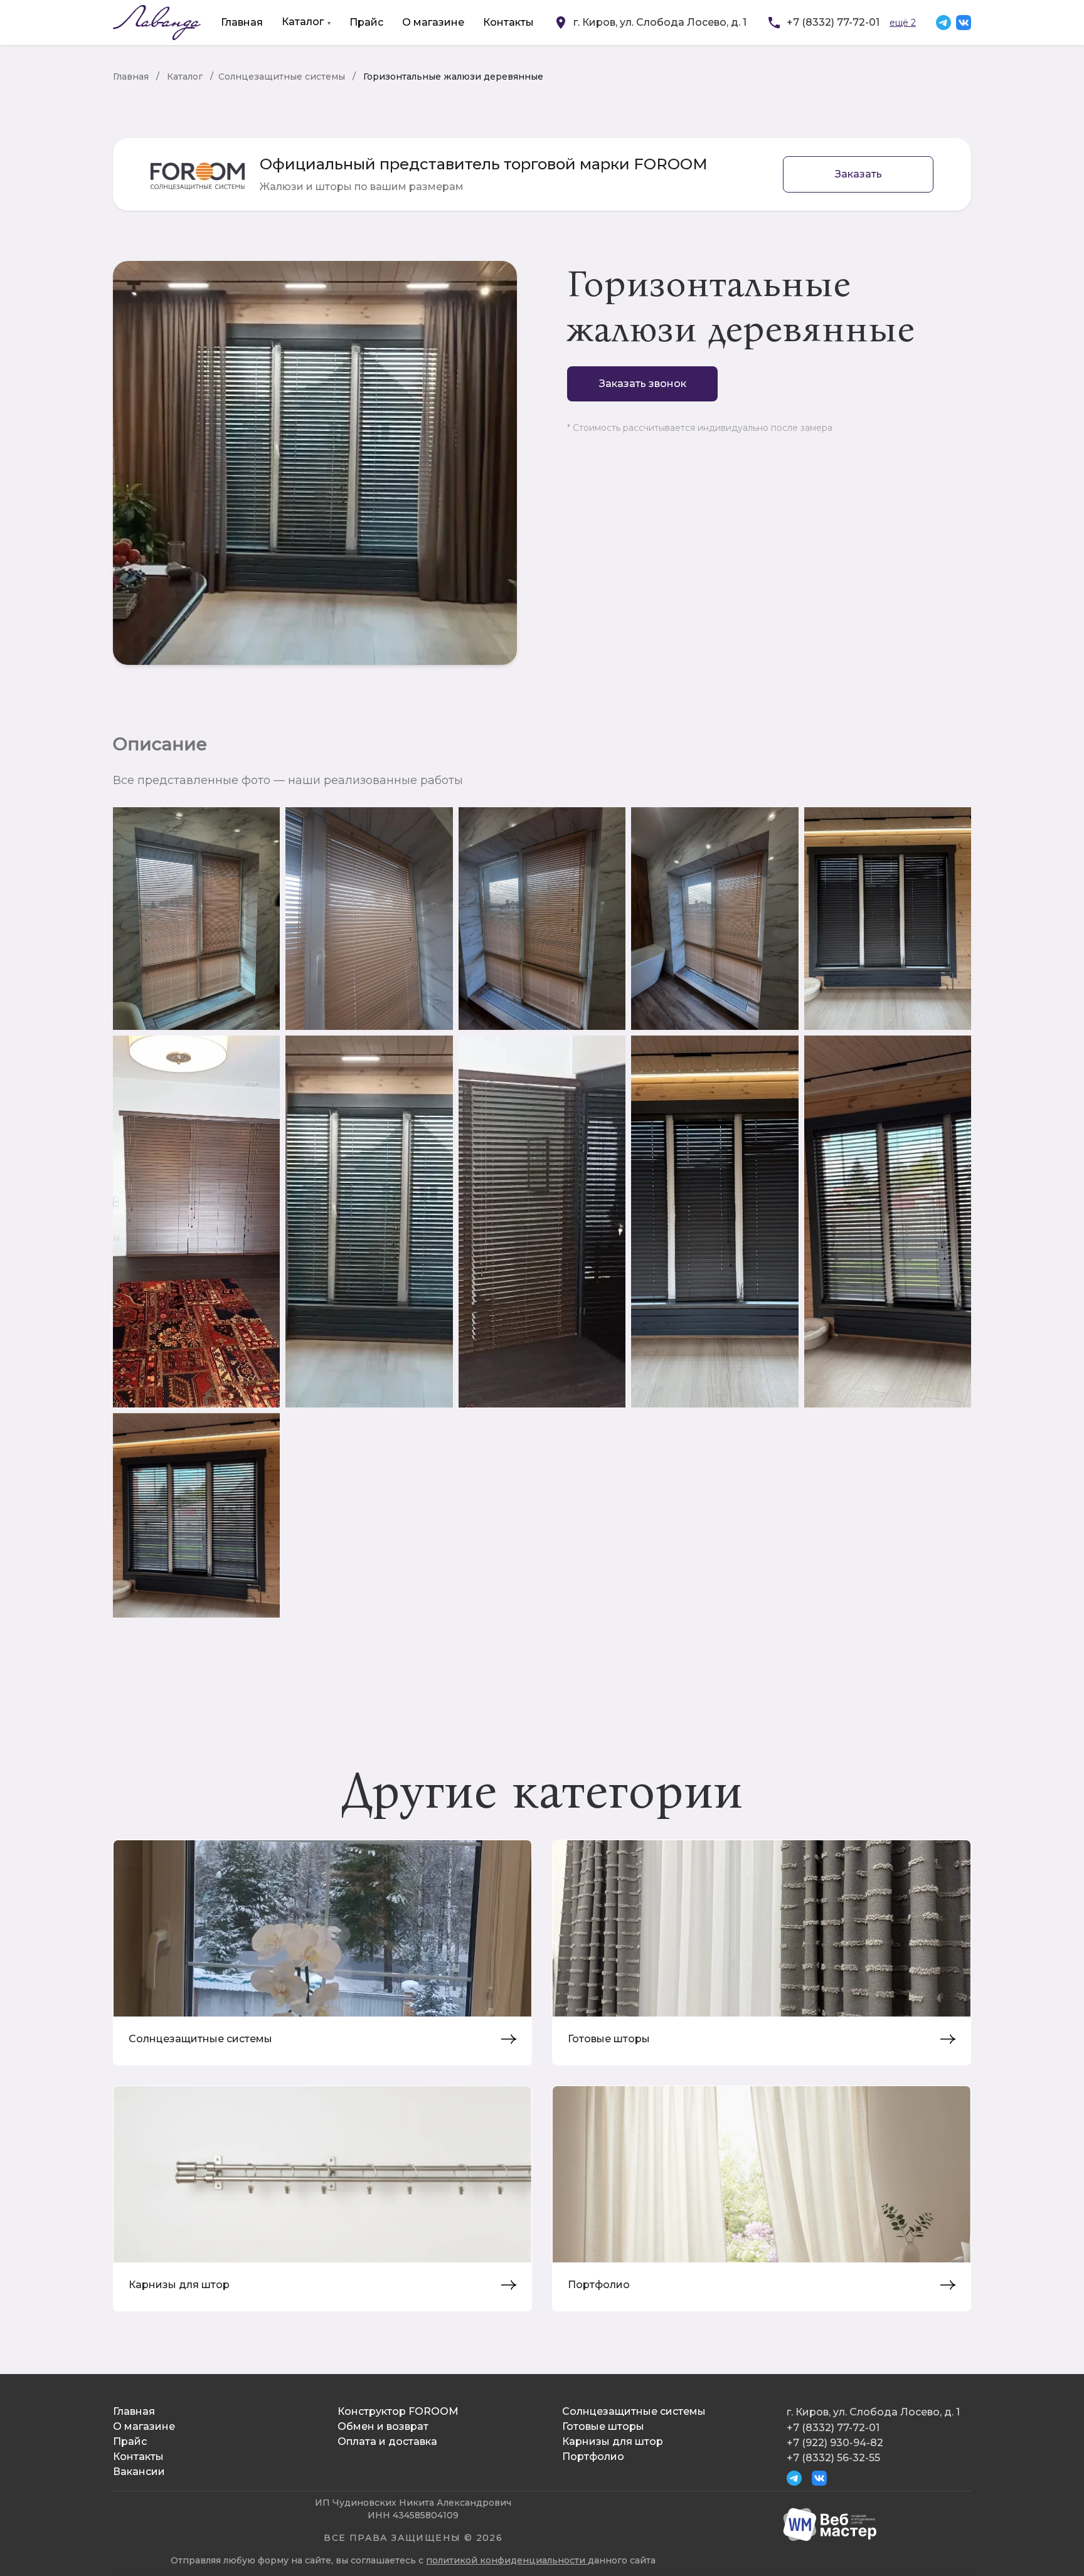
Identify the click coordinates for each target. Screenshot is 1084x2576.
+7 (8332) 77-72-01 (833, 22)
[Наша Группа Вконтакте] (964, 23)
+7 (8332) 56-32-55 (833, 2458)
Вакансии (139, 2472)
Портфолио (593, 2457)
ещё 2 (903, 23)
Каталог (303, 22)
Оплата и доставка (387, 2441)
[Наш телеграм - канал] (943, 23)
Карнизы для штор (613, 2441)
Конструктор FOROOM (398, 2411)
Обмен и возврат (383, 2426)
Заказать (858, 174)
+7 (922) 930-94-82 (835, 2443)
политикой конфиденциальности (507, 2560)
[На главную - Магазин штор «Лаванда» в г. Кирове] (157, 23)
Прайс (366, 22)
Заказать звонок (643, 384)
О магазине (433, 22)
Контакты (508, 22)
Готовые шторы (603, 2426)
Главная (242, 22)
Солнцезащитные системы (282, 77)
